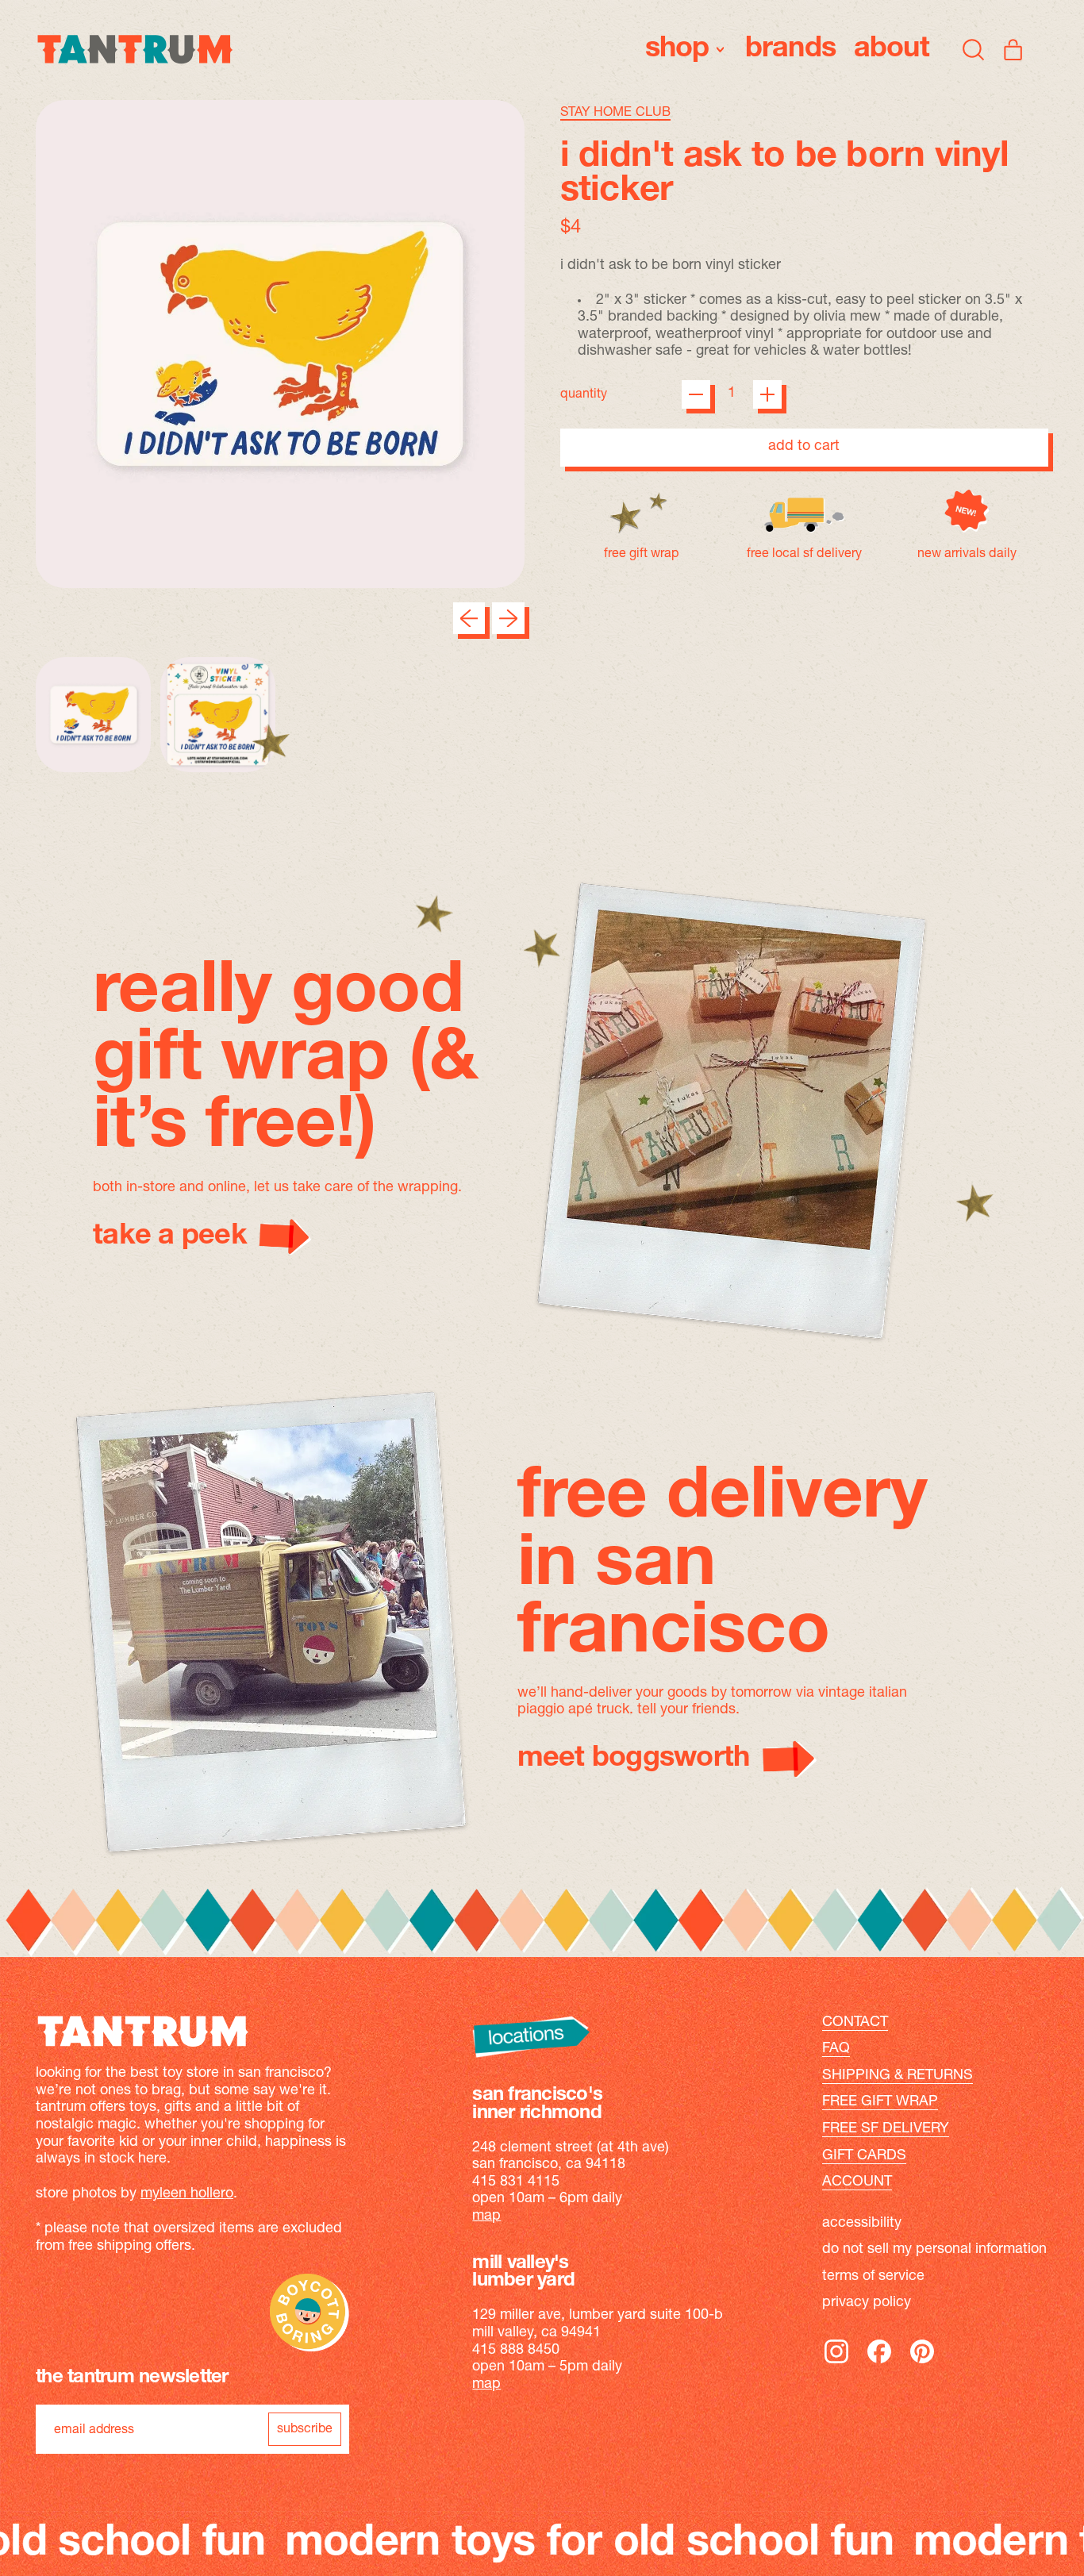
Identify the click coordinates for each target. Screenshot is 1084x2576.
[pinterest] (922, 2363)
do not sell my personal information (934, 2250)
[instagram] (836, 2363)
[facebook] (879, 2363)
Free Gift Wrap (880, 2102)
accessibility (862, 2224)
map (486, 2217)
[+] (767, 394)
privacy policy (867, 2303)
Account (857, 2182)
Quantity (584, 394)
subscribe (305, 2429)
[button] (974, 49)
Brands (791, 49)
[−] (696, 394)
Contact (855, 2023)
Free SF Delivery (886, 2129)
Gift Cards (864, 2156)
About (892, 49)
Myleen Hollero (187, 2194)
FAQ (836, 2049)
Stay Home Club (615, 113)
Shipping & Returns (898, 2076)
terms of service (873, 2277)
